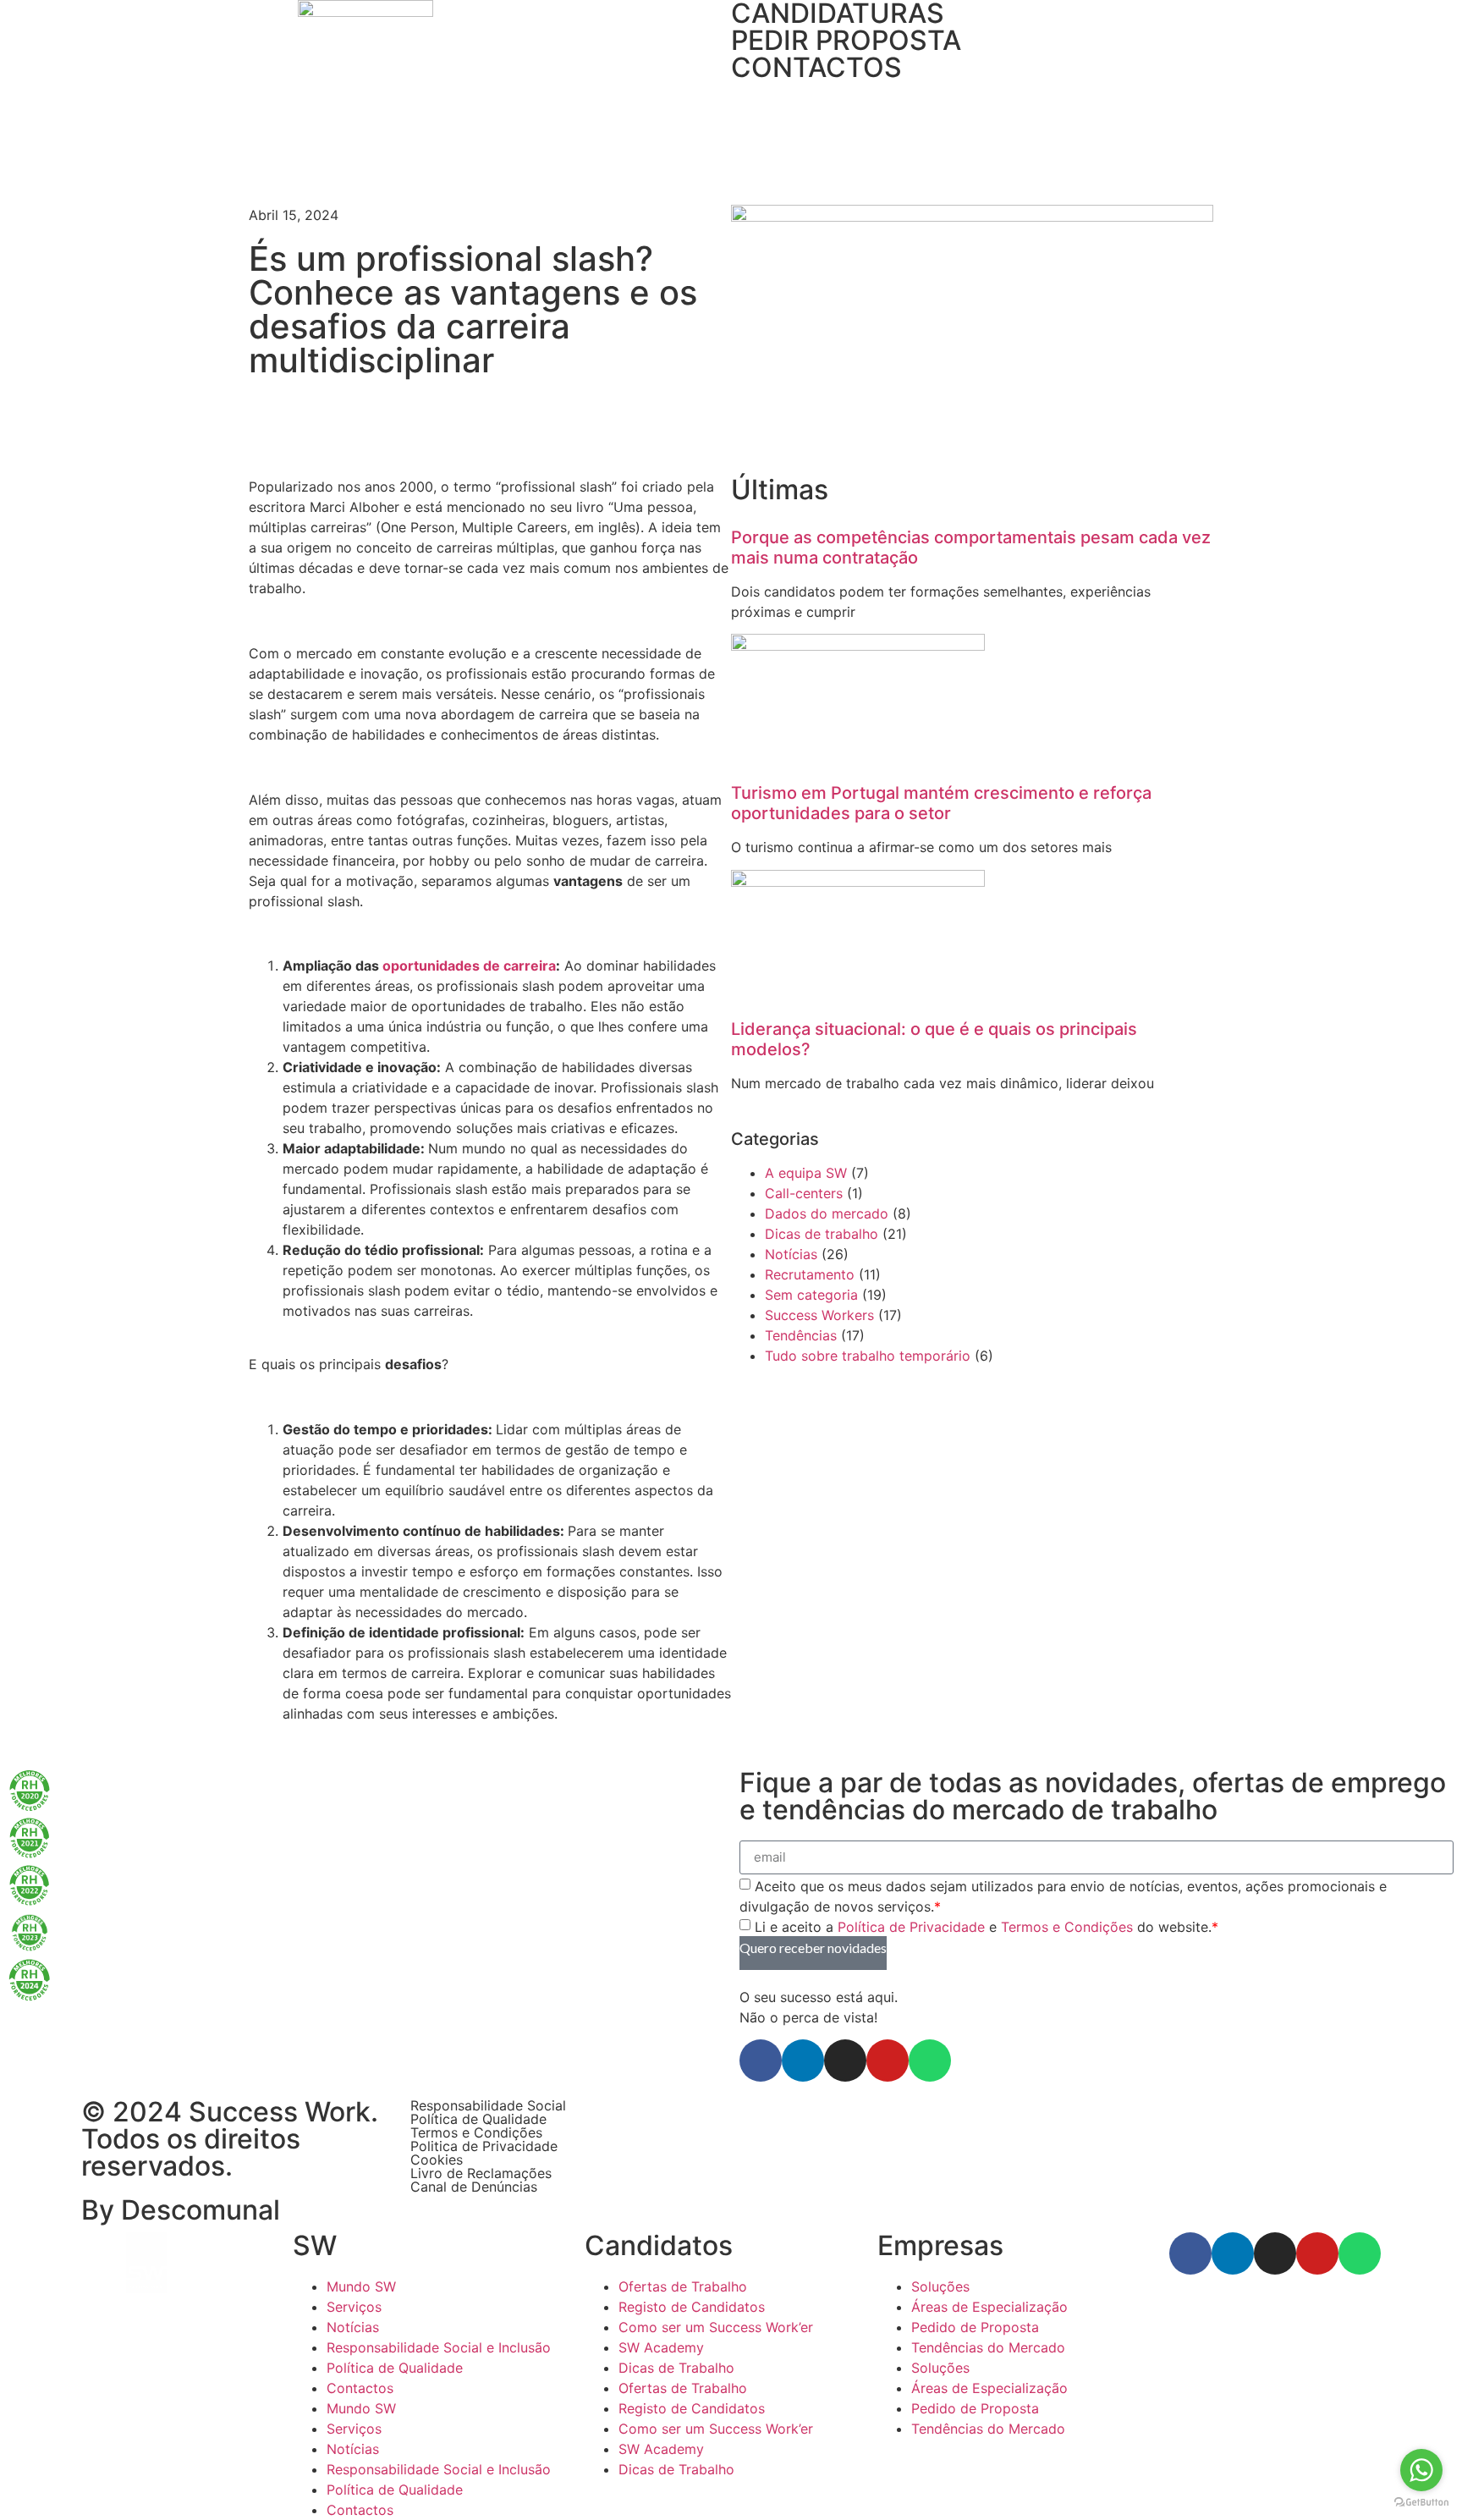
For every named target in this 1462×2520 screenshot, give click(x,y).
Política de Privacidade (911, 1926)
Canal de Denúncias (474, 2187)
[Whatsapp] (930, 2061)
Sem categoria (811, 1295)
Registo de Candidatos (692, 2307)
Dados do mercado (827, 1213)
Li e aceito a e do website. (987, 1926)
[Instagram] (845, 2061)
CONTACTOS (816, 67)
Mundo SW (361, 2286)
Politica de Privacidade (484, 2146)
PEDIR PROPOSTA (846, 40)
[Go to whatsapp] (1421, 2470)
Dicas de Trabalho (676, 2368)
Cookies (437, 2160)
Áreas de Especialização (989, 2307)
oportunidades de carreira (469, 966)
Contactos (360, 2388)
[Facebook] (761, 2061)
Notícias (791, 1254)
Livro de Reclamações (481, 2173)
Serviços (354, 2307)
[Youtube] (888, 2061)
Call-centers (804, 1193)
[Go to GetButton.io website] (1421, 2503)
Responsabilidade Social (488, 2105)
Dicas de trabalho (822, 1234)
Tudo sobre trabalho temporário (868, 1356)
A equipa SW (806, 1173)
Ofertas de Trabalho (683, 2286)
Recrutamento (810, 1274)
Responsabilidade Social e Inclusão (439, 2347)
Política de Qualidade (478, 2119)
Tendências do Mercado (988, 2347)
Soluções (940, 2286)
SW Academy (661, 2347)
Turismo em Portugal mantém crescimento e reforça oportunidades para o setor (941, 803)
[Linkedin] (803, 2061)
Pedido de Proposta (975, 2327)
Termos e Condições (1067, 1926)
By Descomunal (181, 2210)
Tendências (801, 1335)
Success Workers (819, 1315)
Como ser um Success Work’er (716, 2327)
